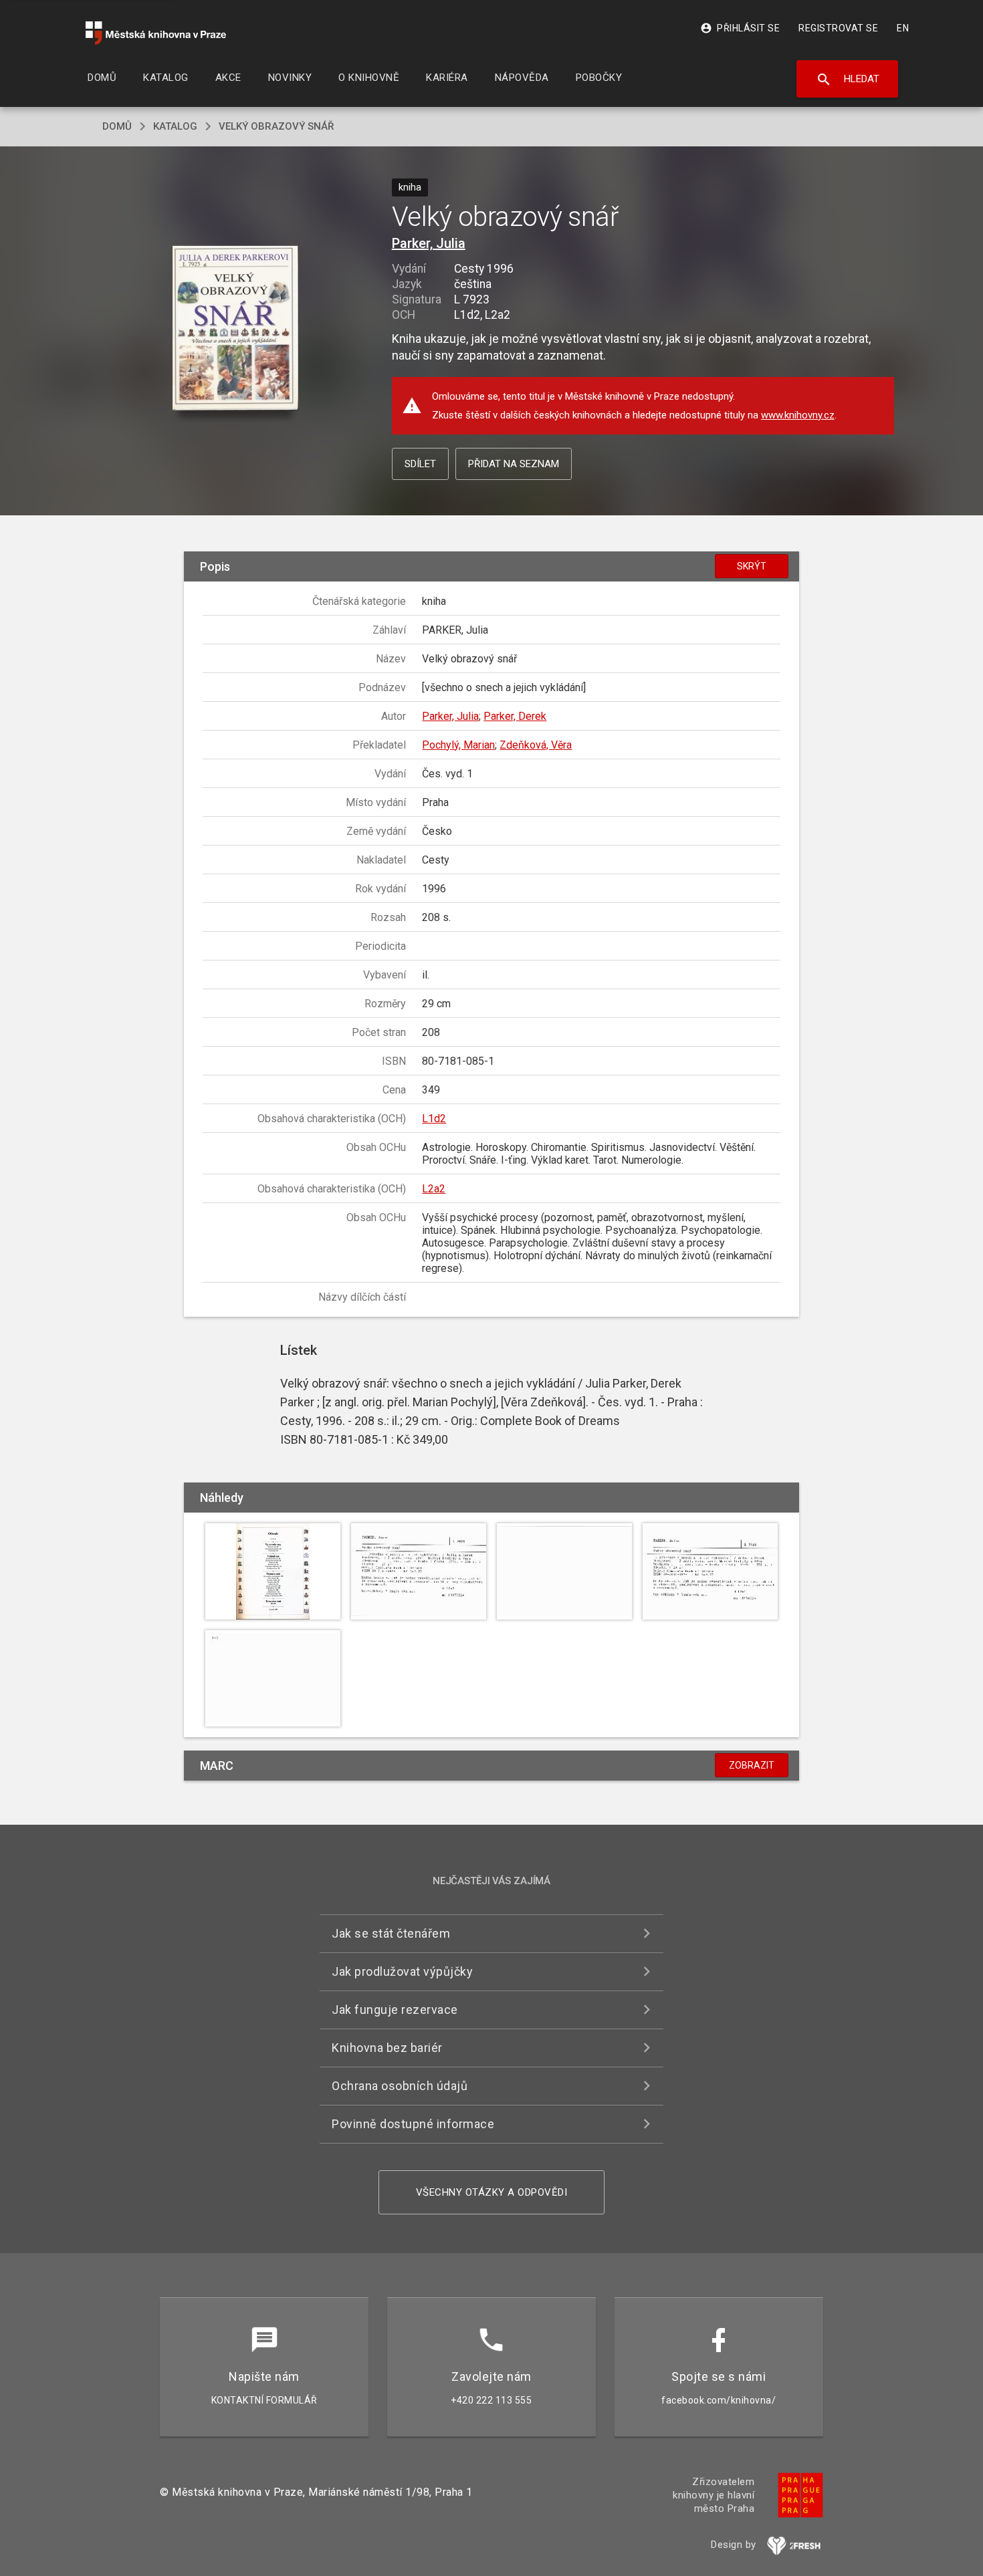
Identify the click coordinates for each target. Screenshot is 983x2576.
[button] (236, 329)
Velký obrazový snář (276, 126)
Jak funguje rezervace (395, 2010)
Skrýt (752, 566)
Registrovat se (838, 28)
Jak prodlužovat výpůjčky (402, 1971)
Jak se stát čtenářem (391, 1933)
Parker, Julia (429, 243)
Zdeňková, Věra (536, 745)
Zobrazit (752, 1765)
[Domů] (156, 33)
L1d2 (434, 1119)
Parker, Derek (515, 716)
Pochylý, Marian (458, 745)
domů (117, 126)
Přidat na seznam (514, 464)
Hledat (848, 80)
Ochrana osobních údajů (400, 2086)
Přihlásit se (740, 28)
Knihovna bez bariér (387, 2048)
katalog (175, 126)
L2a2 (434, 1189)
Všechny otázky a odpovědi (492, 2192)
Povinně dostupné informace (413, 2124)
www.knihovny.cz (798, 415)
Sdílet (420, 464)
